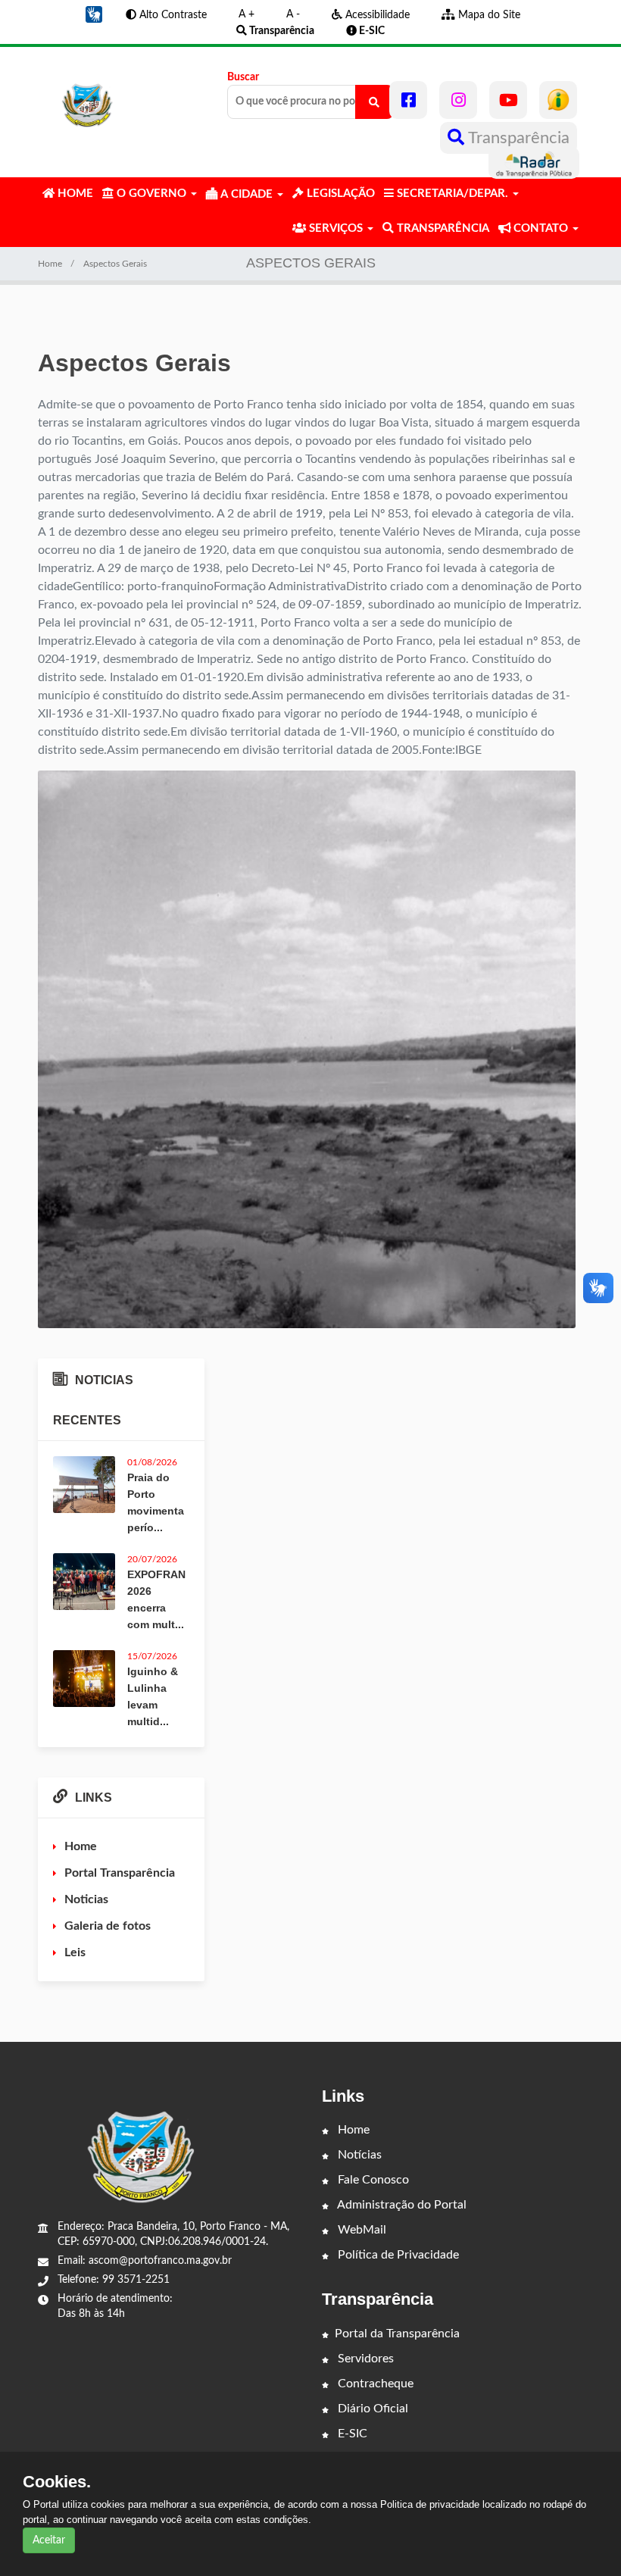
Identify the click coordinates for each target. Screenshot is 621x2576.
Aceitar (49, 2540)
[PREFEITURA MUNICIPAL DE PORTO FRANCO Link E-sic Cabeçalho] (558, 100)
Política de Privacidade (397, 2255)
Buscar (243, 77)
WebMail (360, 2230)
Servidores (364, 2359)
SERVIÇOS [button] (336, 228)
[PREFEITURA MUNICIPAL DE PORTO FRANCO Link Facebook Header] (408, 100)
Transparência (517, 138)
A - (293, 14)
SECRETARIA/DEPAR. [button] (452, 194)
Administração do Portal (401, 2205)
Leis (75, 1952)
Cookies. (57, 2482)
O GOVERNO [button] (151, 194)
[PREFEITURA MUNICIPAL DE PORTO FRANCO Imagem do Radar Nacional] (534, 163)
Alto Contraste (172, 15)
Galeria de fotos (108, 1926)
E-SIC (351, 2434)
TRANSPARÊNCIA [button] (442, 228)
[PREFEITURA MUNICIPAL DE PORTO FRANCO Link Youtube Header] (508, 100)
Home (50, 264)
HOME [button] (74, 194)
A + (247, 14)
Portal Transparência (120, 1873)
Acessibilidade (376, 15)
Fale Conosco (372, 2180)
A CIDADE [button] (247, 194)
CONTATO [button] (541, 228)
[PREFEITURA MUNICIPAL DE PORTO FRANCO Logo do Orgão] (88, 100)
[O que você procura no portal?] (374, 102)
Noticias (86, 1899)
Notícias (358, 2155)
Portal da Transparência (397, 2334)
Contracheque (374, 2384)
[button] (94, 14)
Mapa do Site (488, 15)
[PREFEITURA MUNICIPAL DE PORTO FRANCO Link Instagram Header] (458, 100)
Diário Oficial (371, 2409)
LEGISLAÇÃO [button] (339, 194)
